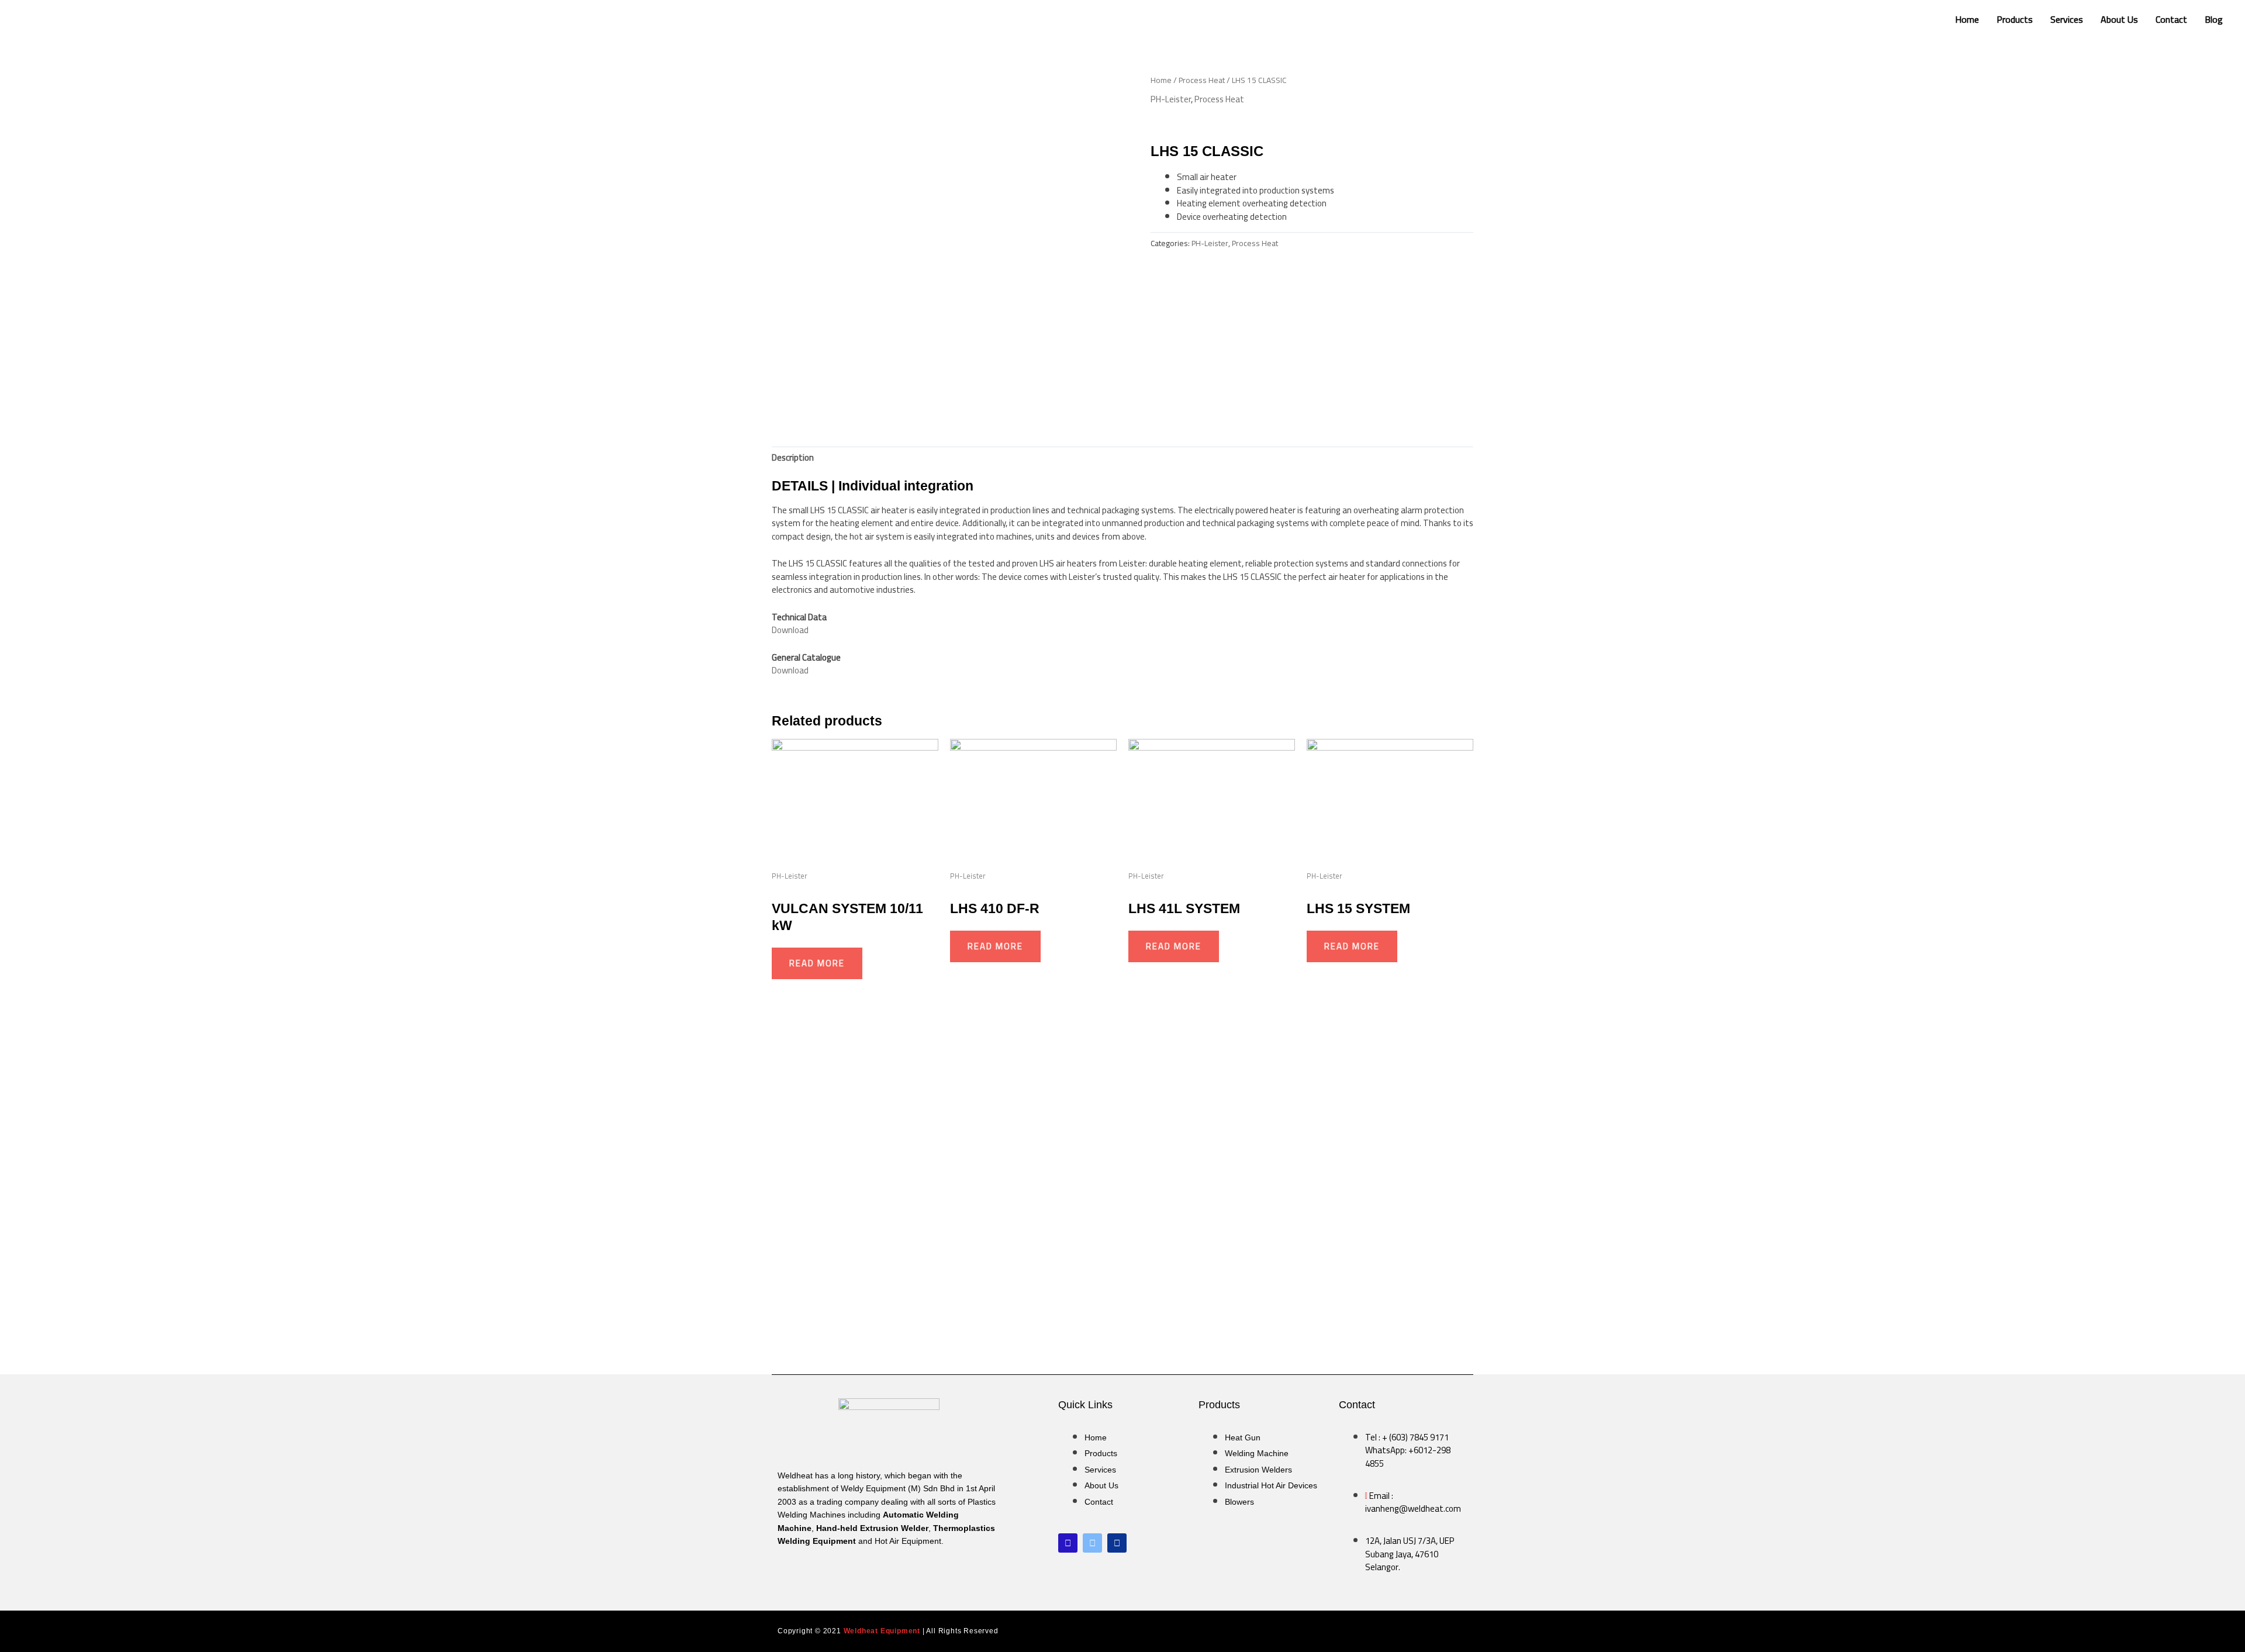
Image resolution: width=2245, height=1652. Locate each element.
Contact (2171, 19)
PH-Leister (1171, 99)
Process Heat (1202, 80)
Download (790, 630)
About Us (2119, 19)
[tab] (793, 458)
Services (2067, 19)
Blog (2214, 19)
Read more (817, 963)
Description (793, 457)
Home (1967, 19)
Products (2015, 19)
